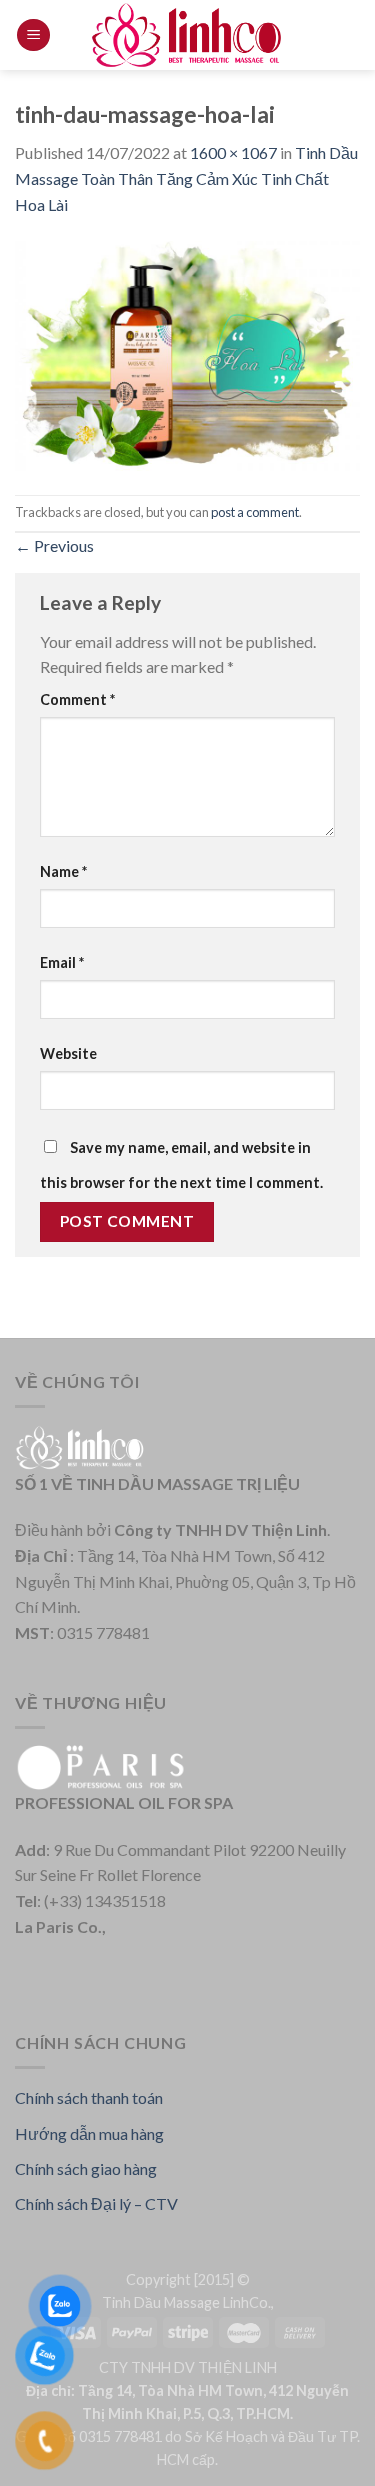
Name (63, 871)
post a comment (255, 512)
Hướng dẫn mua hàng (89, 2133)
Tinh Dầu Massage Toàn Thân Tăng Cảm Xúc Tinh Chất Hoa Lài (186, 178)
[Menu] (33, 35)
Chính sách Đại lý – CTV (96, 2203)
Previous (54, 545)
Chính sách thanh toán (89, 2097)
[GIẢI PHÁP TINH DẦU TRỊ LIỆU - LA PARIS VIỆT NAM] (188, 35)
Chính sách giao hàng (86, 2168)
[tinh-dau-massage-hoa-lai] (187, 353)
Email (62, 962)
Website (68, 1053)
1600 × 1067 (233, 152)
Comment (77, 699)
